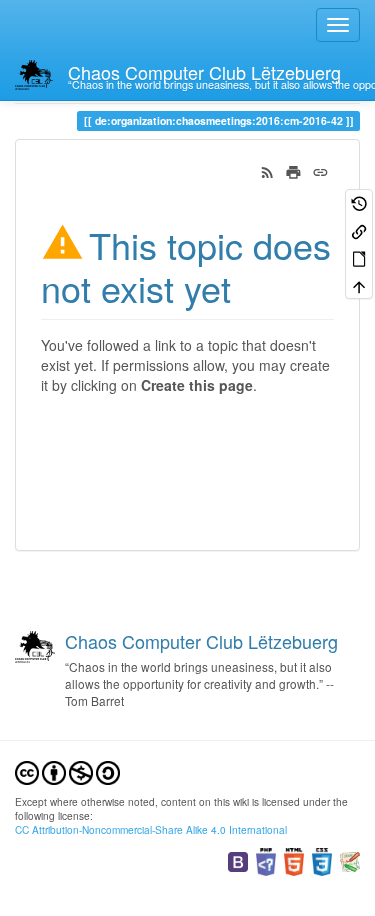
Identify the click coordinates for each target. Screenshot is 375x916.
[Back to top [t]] (359, 284)
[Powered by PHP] (266, 859)
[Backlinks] (359, 229)
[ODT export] (359, 257)
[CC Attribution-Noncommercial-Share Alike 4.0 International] (67, 770)
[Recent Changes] (267, 170)
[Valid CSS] (322, 859)
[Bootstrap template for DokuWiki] (238, 859)
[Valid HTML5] (294, 859)
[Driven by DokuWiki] (350, 859)
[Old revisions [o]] (359, 202)
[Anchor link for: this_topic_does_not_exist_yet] (249, 287)
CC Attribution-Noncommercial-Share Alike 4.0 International (151, 829)
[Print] (293, 170)
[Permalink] (320, 170)
